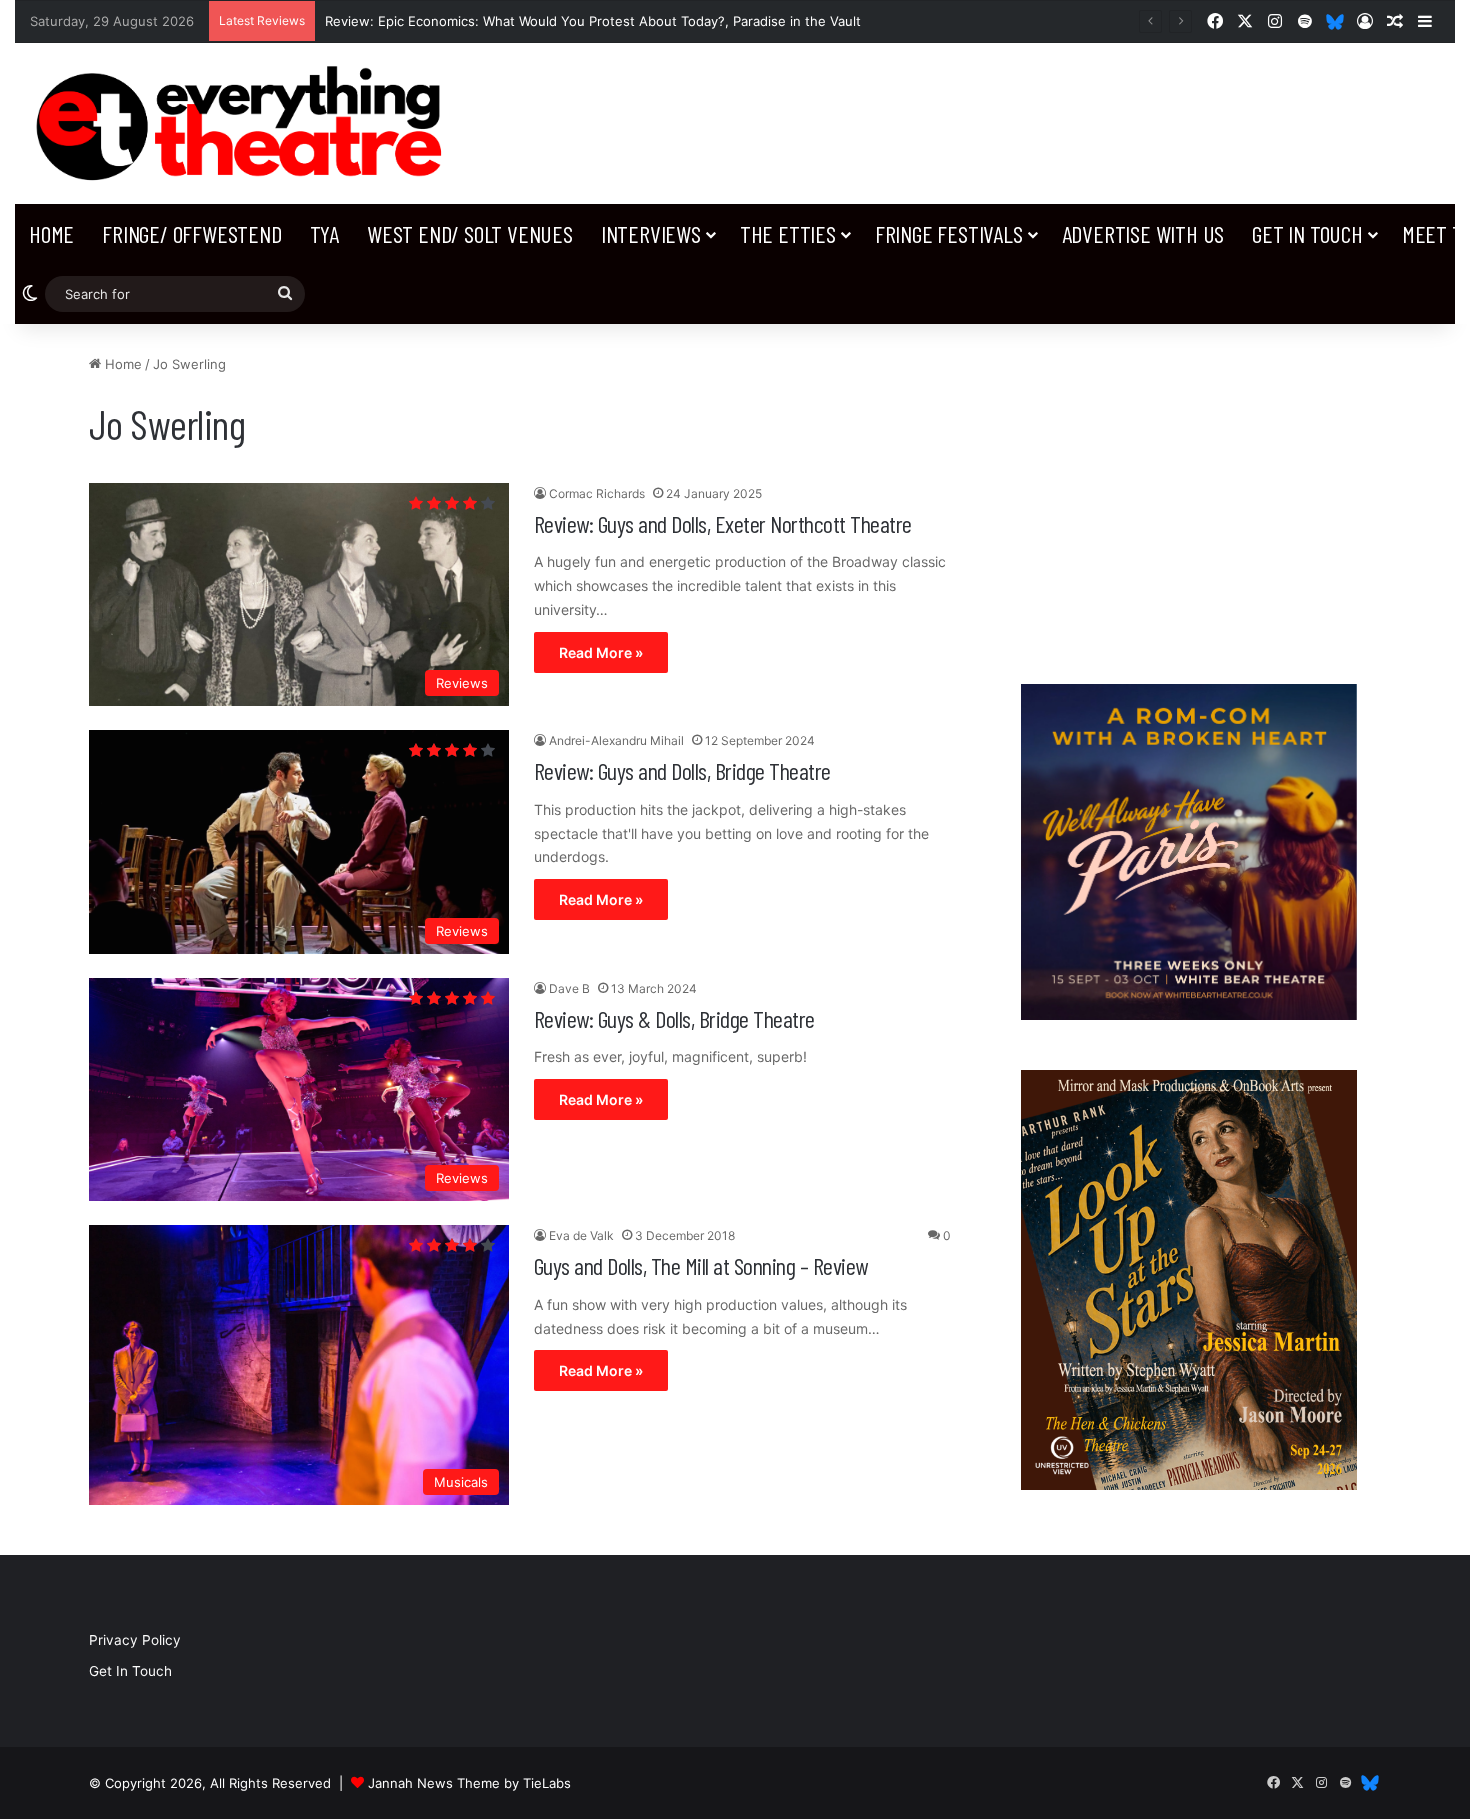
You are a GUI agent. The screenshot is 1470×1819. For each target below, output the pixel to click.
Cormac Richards (597, 493)
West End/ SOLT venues (470, 233)
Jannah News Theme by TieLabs (469, 1783)
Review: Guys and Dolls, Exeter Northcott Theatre (723, 523)
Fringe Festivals (949, 233)
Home (51, 233)
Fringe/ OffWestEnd (191, 233)
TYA (324, 233)
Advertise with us (1143, 233)
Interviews (651, 233)
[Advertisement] (1189, 494)
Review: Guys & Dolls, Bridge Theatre (674, 1018)
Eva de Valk (581, 1235)
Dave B (569, 988)
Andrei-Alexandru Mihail (616, 740)
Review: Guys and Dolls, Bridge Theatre (682, 770)
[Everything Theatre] (245, 123)
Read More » (601, 652)
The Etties (788, 233)
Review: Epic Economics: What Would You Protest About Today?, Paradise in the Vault (593, 21)
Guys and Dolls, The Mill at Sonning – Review (701, 1265)
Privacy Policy (135, 1640)
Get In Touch (1307, 233)
